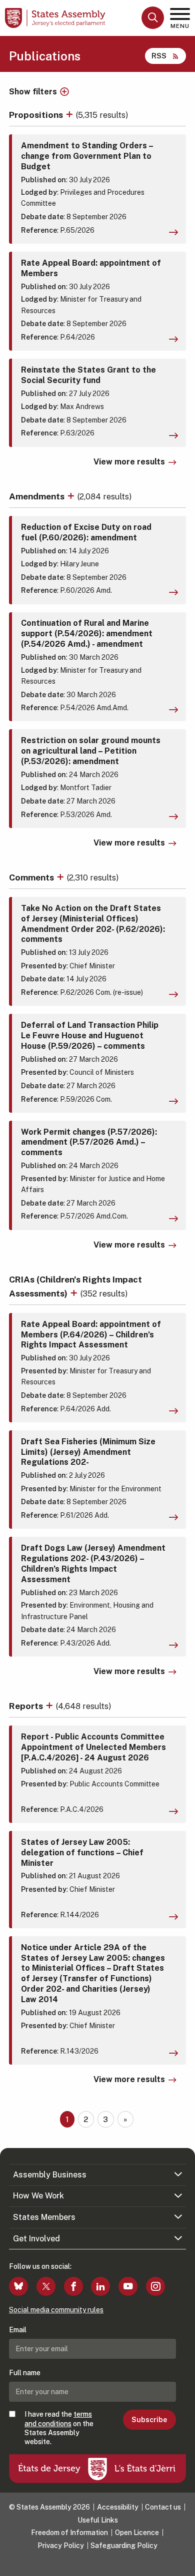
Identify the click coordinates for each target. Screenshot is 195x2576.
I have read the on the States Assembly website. (59, 2428)
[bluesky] (18, 2286)
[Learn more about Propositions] (70, 115)
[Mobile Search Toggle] (153, 18)
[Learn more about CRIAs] (75, 1293)
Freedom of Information (69, 2533)
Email (18, 2330)
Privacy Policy (61, 2546)
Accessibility (118, 2507)
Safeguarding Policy (124, 2546)
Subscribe (149, 2420)
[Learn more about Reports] (50, 1706)
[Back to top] (182, 2564)
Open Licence (137, 2533)
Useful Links (98, 2520)
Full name (25, 2373)
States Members (44, 2217)
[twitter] (46, 2286)
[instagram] (155, 2286)
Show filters (33, 92)
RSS (159, 56)
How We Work (38, 2196)
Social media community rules (56, 2310)
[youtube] (128, 2286)
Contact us (163, 2507)
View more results (129, 462)
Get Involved (36, 2239)
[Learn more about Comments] (61, 877)
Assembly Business (50, 2175)
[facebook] (73, 2286)
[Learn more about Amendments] (72, 496)
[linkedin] (100, 2286)
